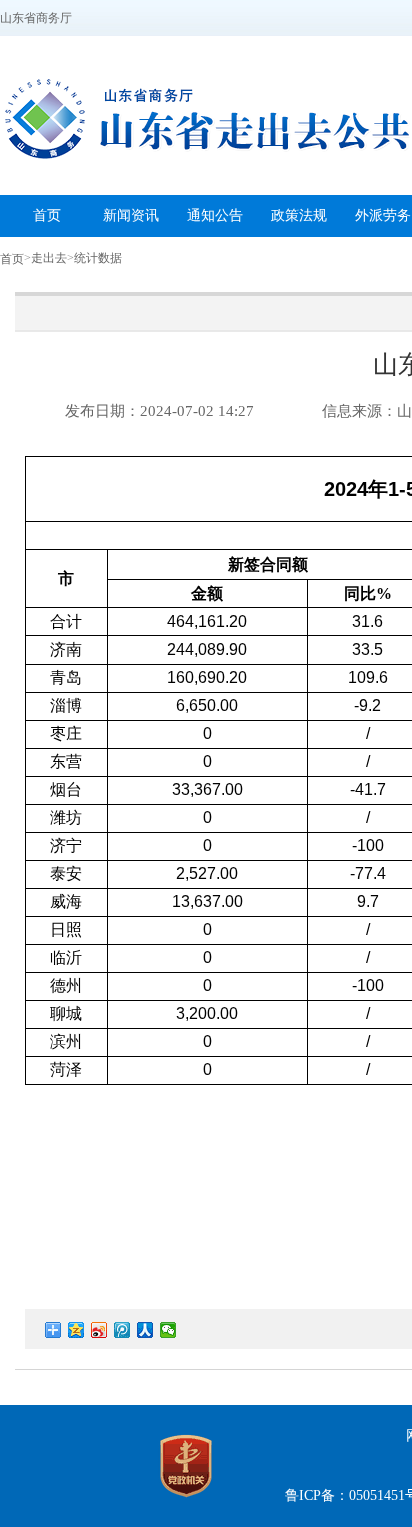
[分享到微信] (168, 1330)
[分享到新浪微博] (99, 1330)
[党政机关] (186, 1501)
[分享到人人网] (145, 1330)
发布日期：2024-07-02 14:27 (159, 411)
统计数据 (98, 258)
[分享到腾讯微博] (122, 1330)
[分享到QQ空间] (76, 1330)
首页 (12, 259)
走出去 (49, 258)
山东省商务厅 (36, 18)
